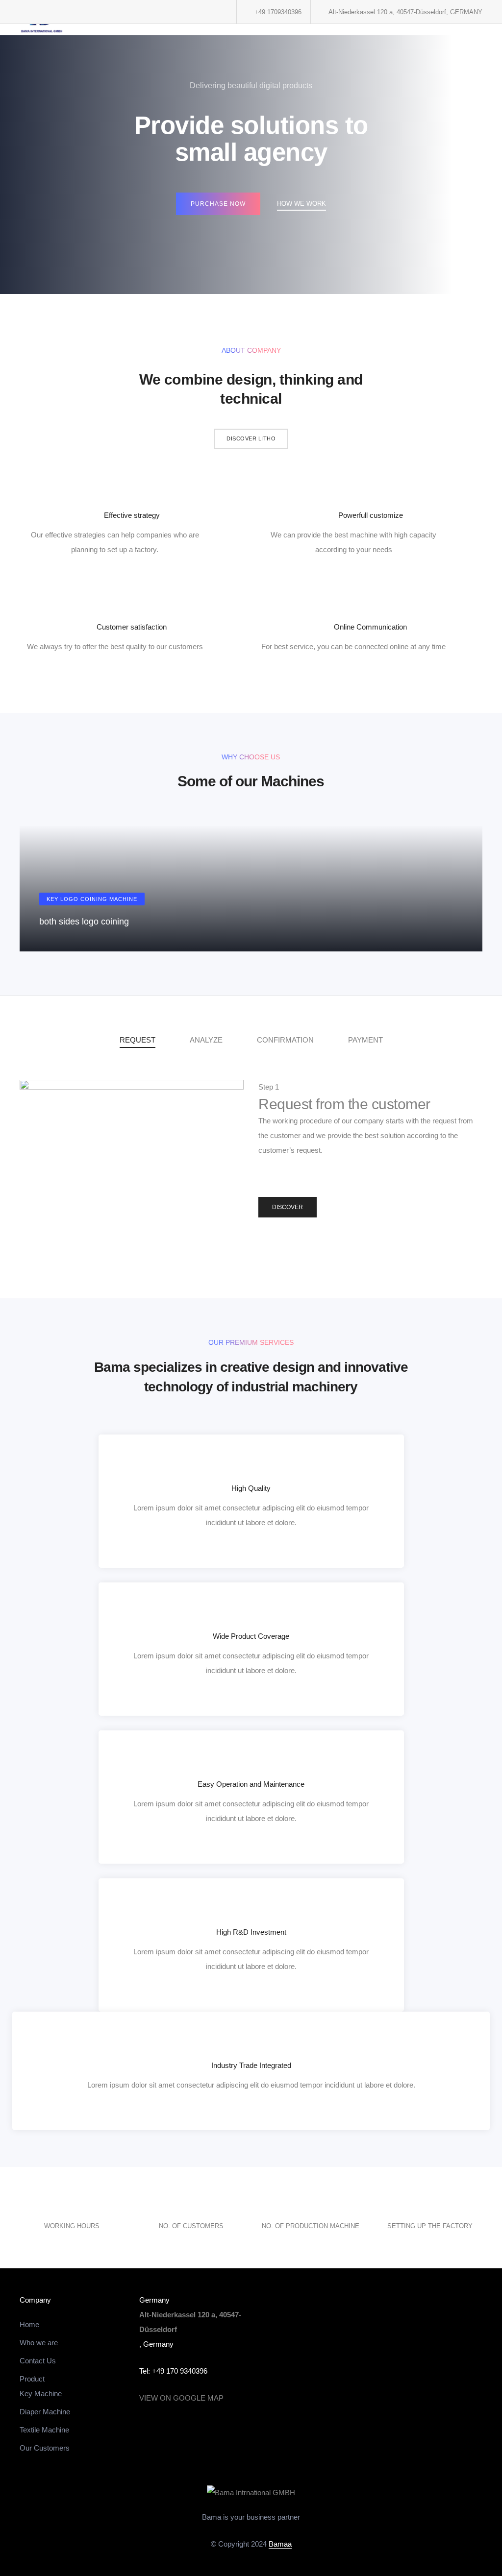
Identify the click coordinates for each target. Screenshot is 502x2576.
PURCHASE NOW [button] (218, 204)
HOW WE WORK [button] (301, 204)
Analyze (206, 1040)
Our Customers (45, 2448)
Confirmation (285, 1040)
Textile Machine (44, 2430)
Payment (365, 1040)
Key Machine (41, 2394)
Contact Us (38, 2361)
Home (29, 2324)
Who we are (39, 2343)
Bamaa (280, 2544)
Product (32, 2379)
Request (138, 1040)
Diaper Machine (45, 2412)
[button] (251, 439)
